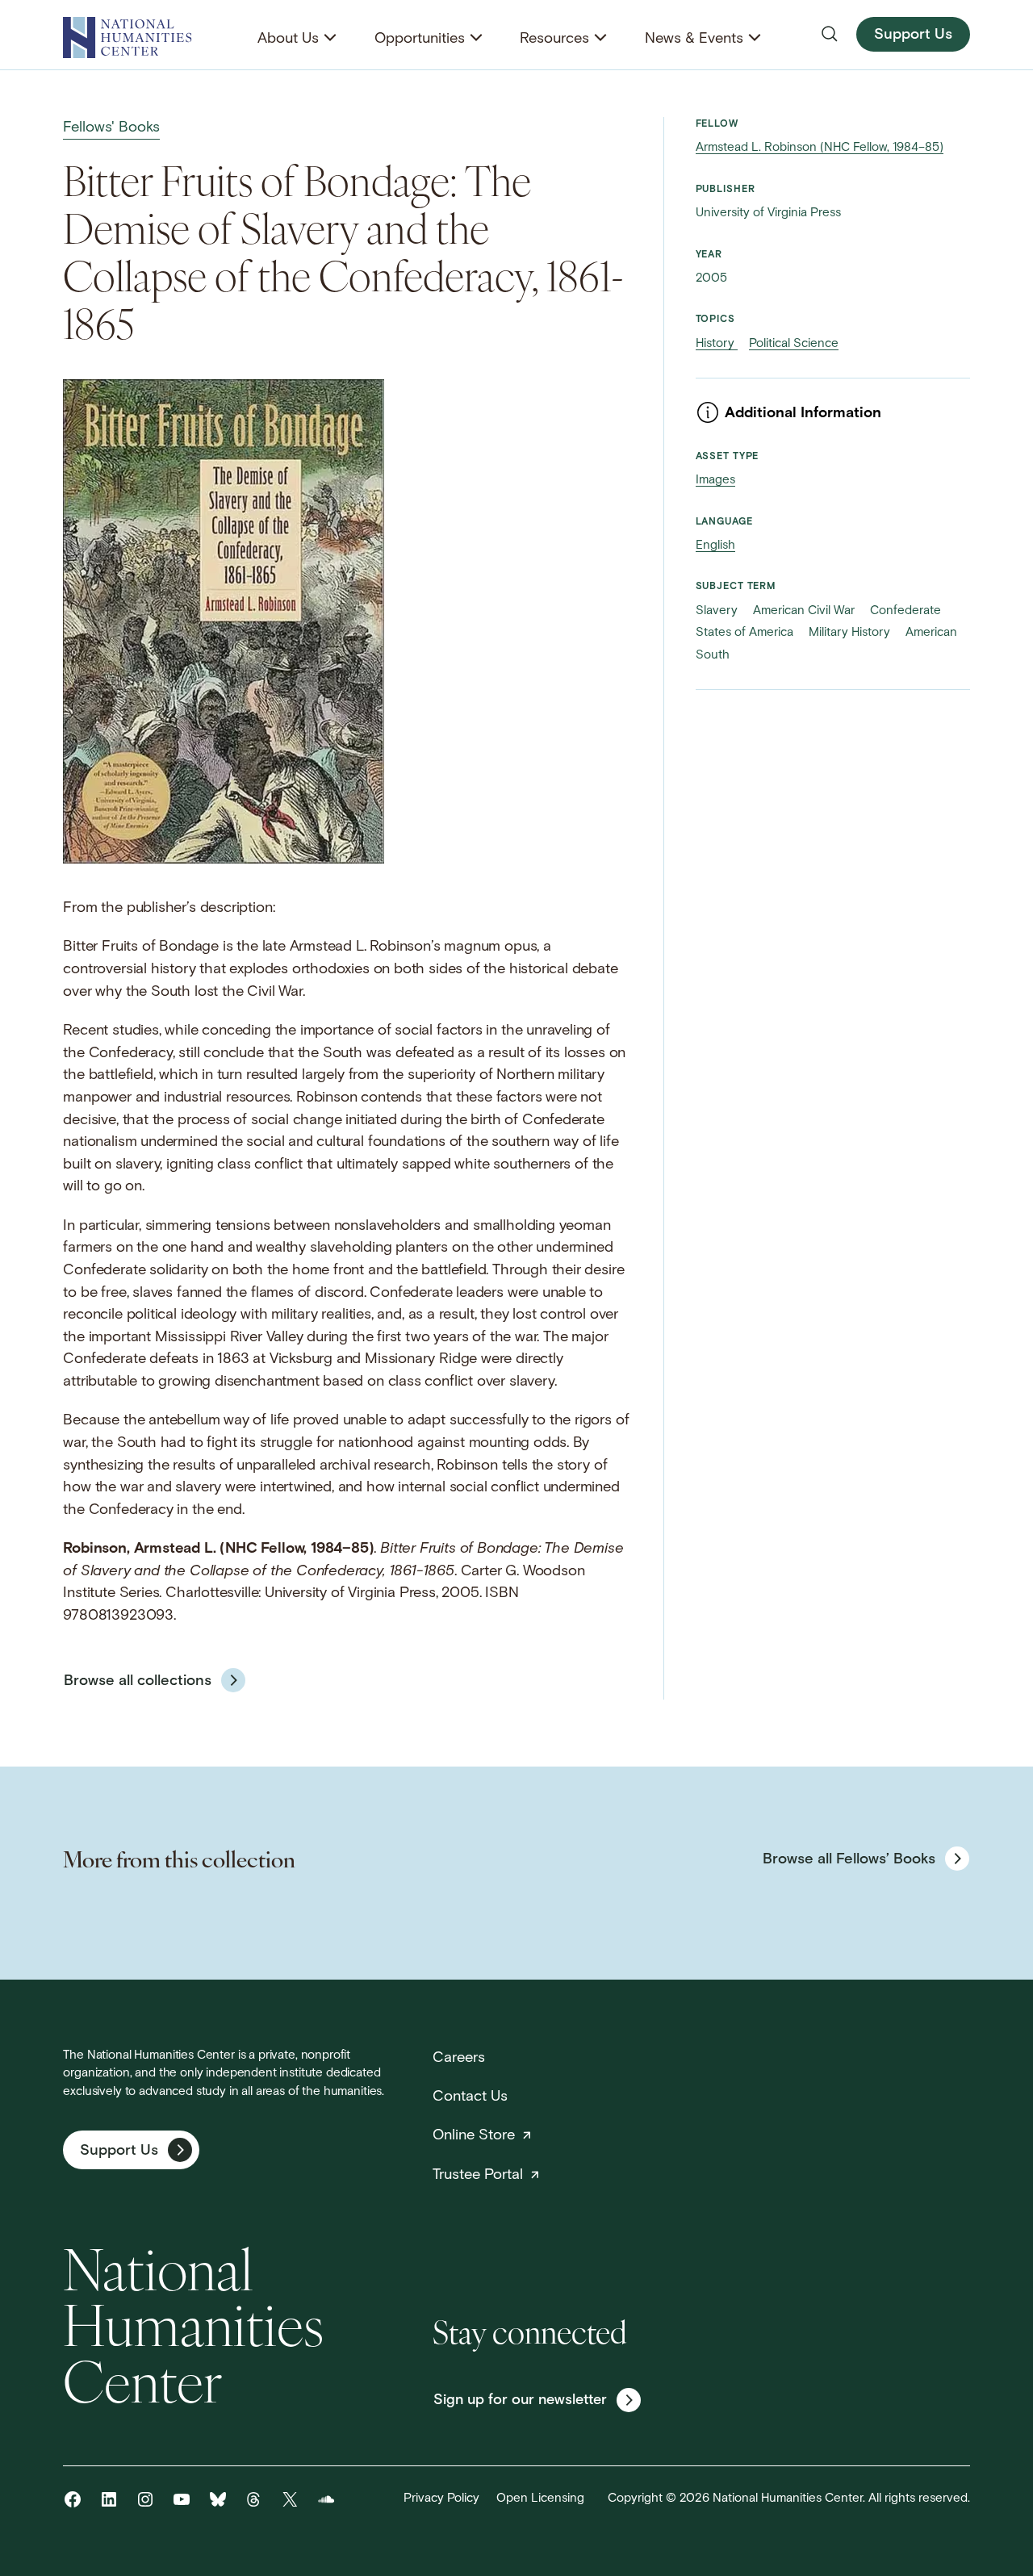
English (715, 546)
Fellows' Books (111, 128)
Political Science (794, 344)
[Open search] (830, 34)
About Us (288, 39)
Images (715, 481)
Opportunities (420, 39)
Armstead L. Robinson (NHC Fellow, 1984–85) (820, 148)
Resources (554, 39)
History (717, 344)
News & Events (694, 39)
